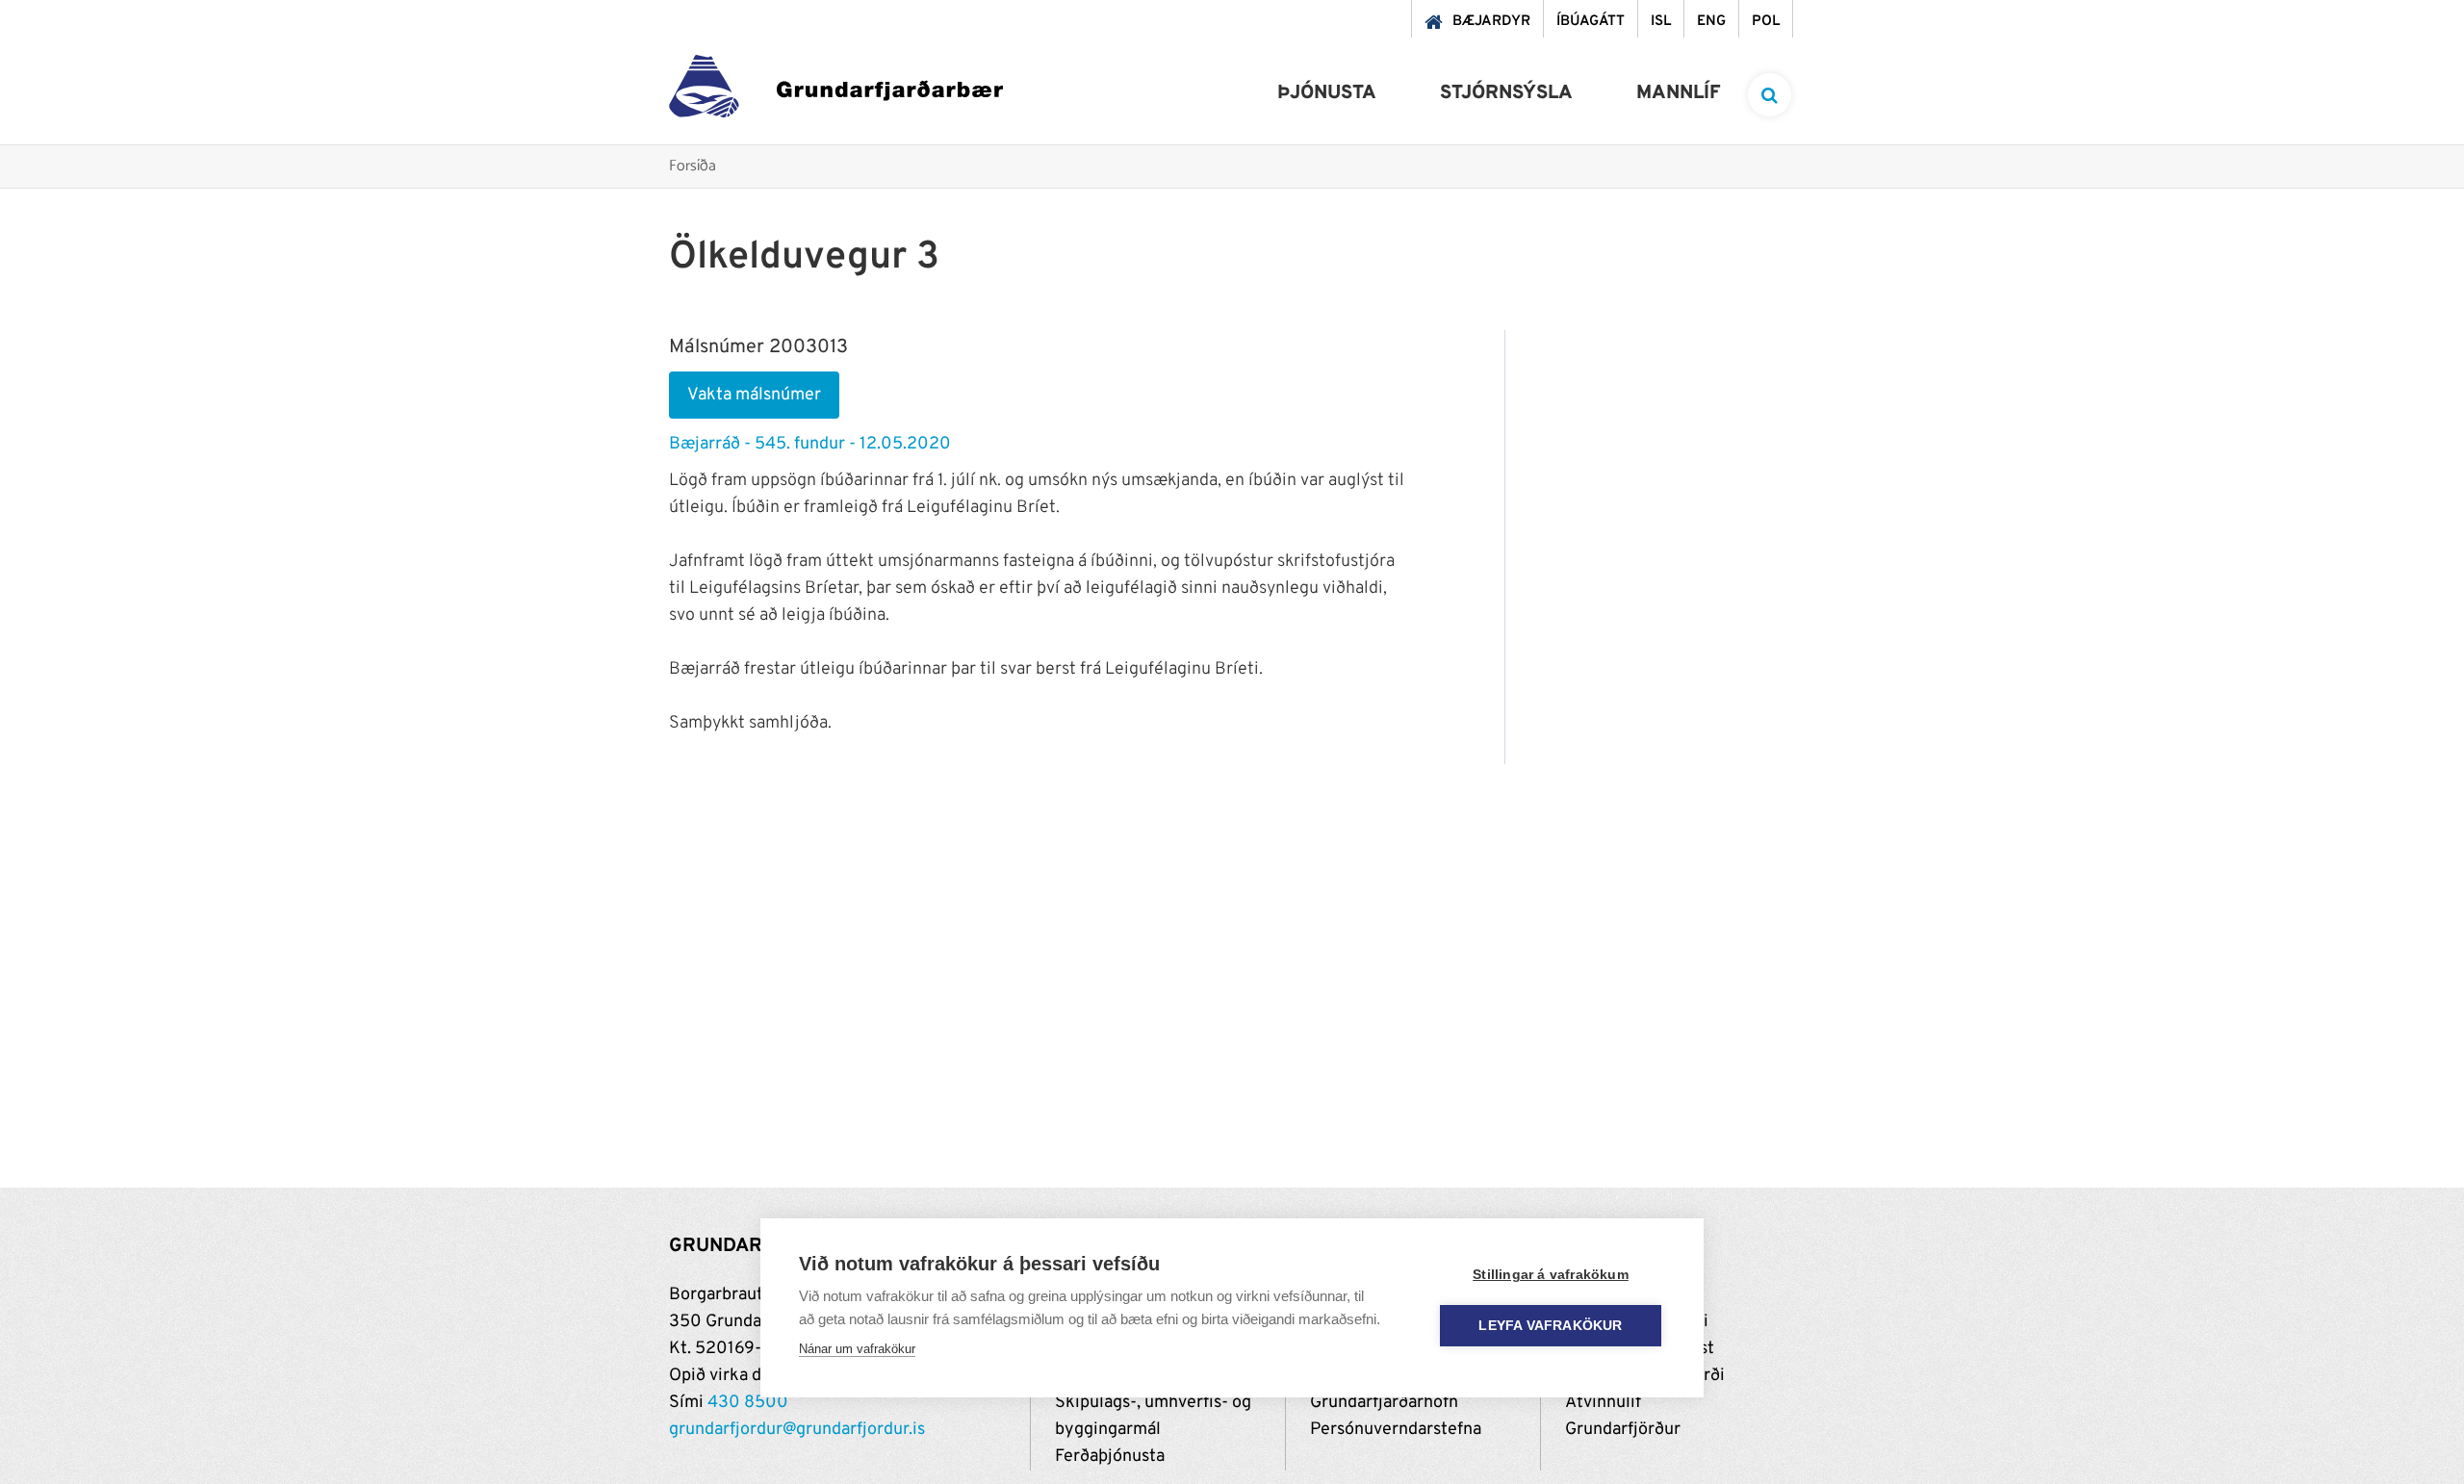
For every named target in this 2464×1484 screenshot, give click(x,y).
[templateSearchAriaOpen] (1770, 95)
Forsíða (693, 167)
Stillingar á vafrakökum (1551, 1275)
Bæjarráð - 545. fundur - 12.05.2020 (810, 444)
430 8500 (748, 1403)
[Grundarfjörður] (836, 91)
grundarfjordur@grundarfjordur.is (797, 1430)
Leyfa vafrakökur (1550, 1326)
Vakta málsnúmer (754, 395)
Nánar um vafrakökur (857, 1349)
